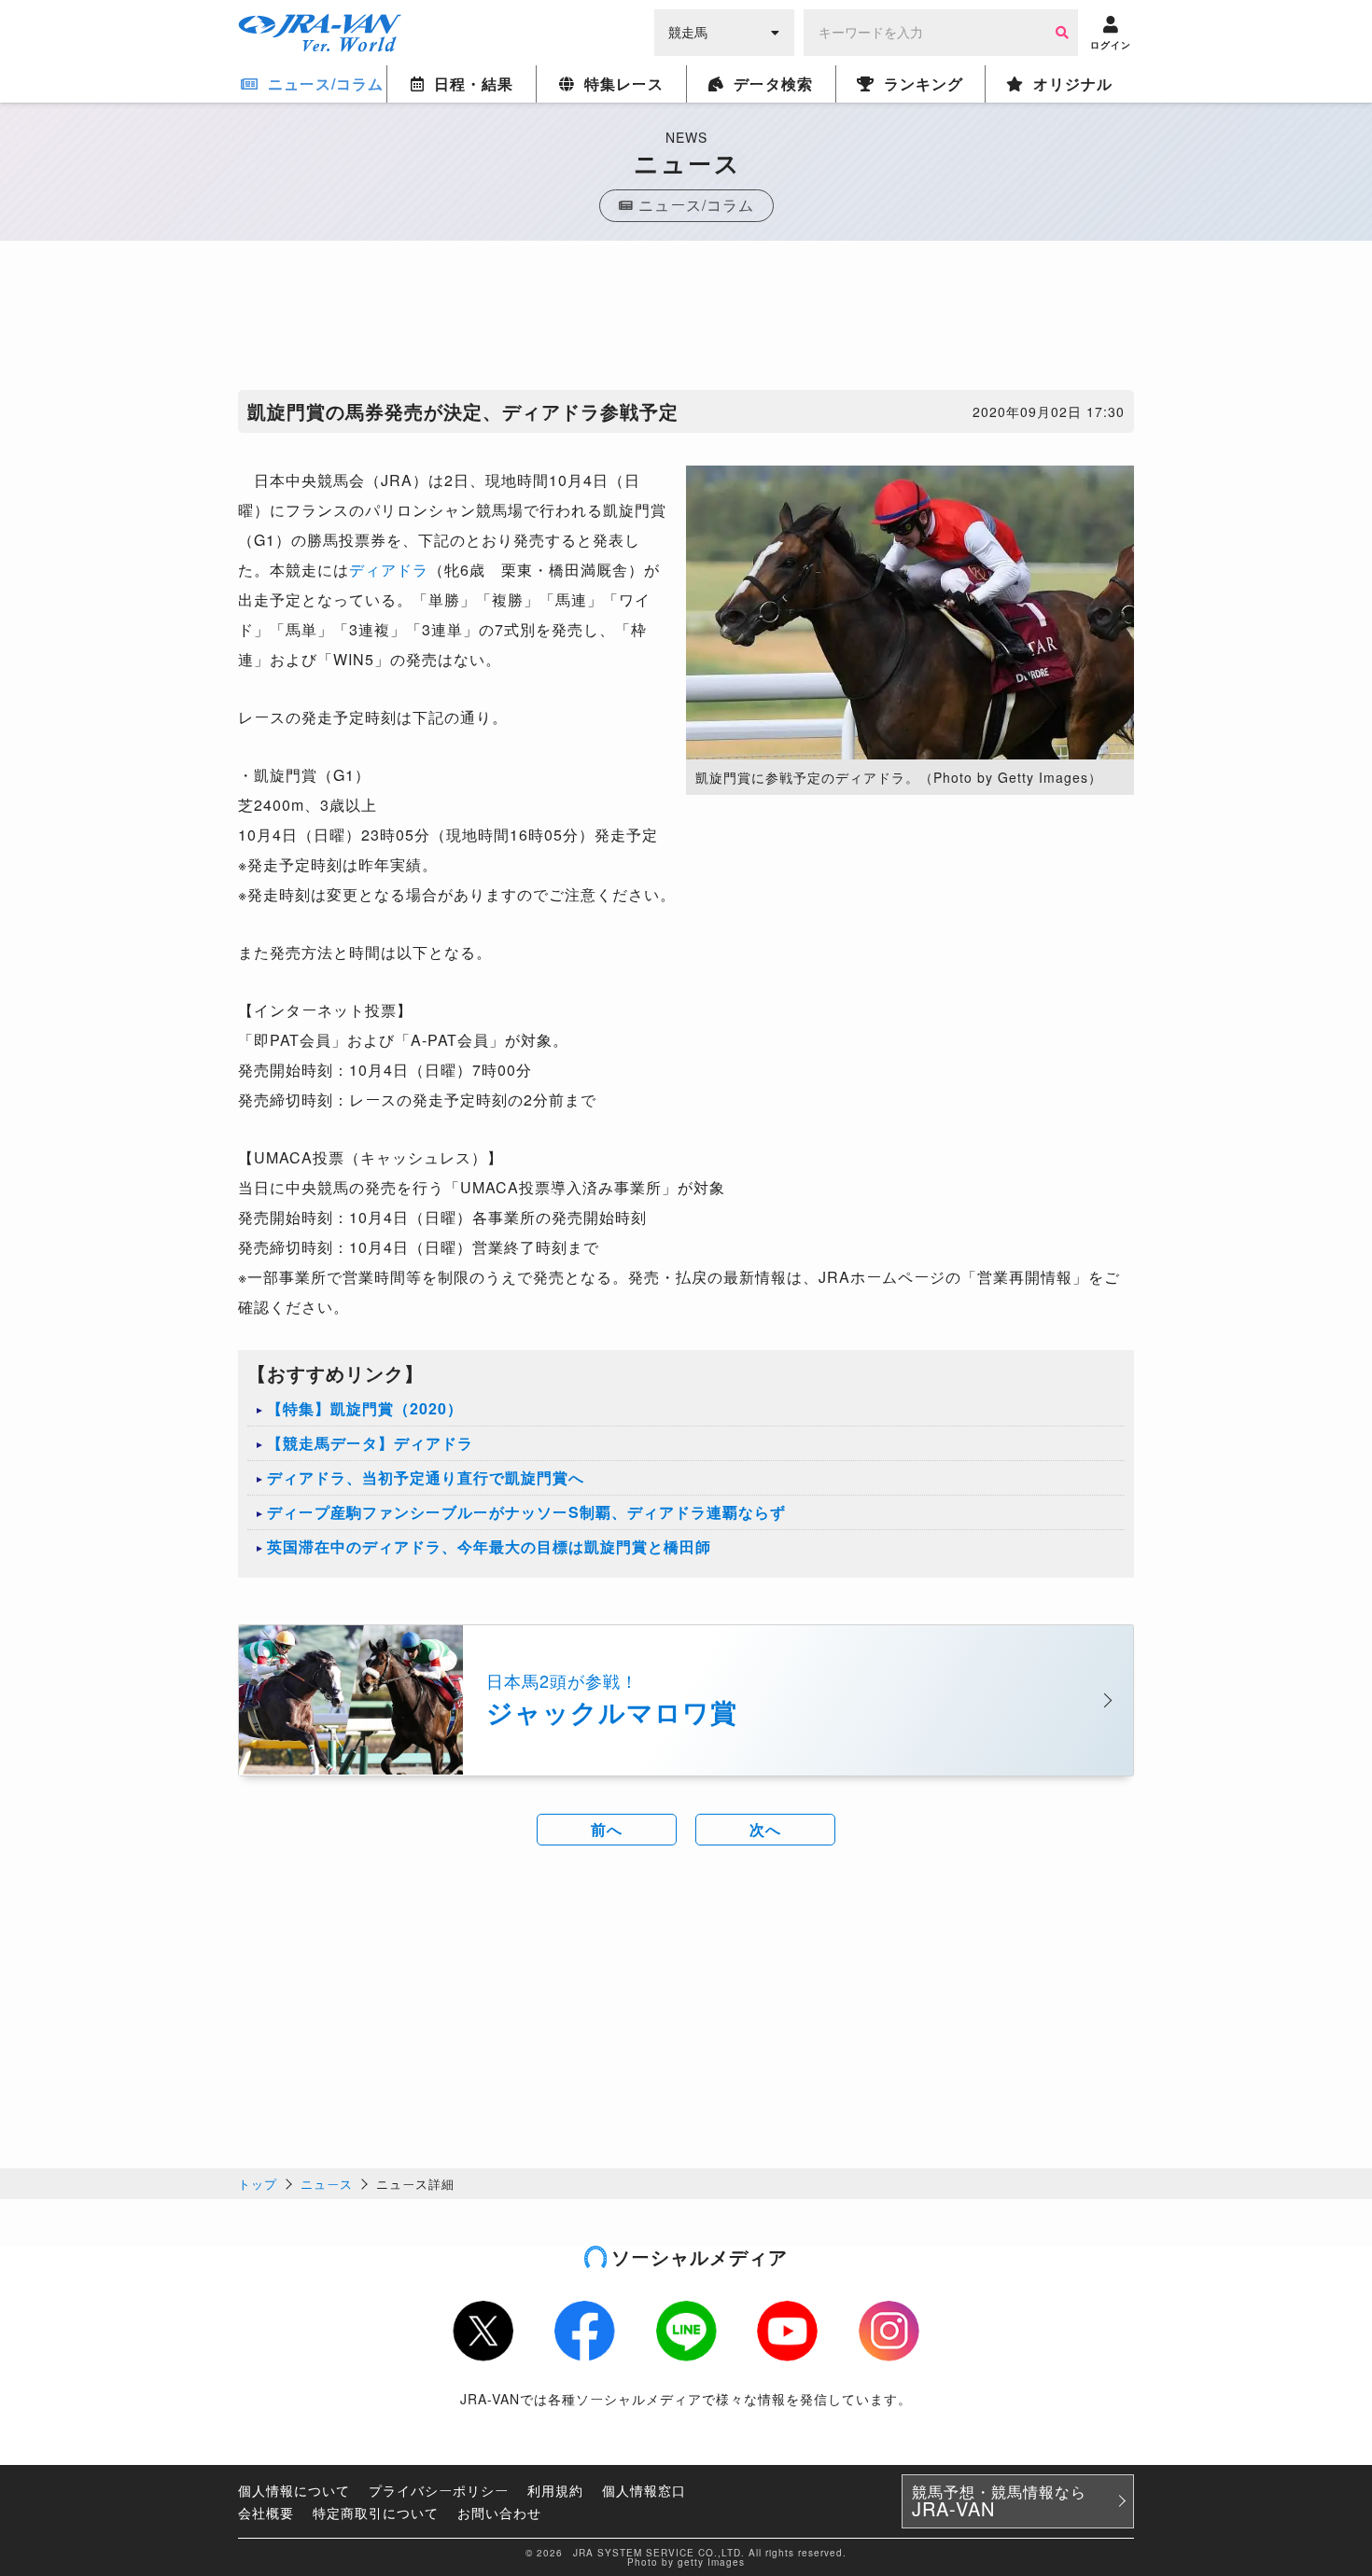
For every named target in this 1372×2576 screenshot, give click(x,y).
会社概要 (266, 2513)
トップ (258, 2184)
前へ (607, 1829)
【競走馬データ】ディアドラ (370, 1443)
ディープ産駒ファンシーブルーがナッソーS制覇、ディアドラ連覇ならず (526, 1512)
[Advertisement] (686, 320)
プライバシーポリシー (439, 2490)
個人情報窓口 (644, 2490)
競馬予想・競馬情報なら (999, 2501)
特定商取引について (376, 2513)
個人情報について (294, 2490)
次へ (765, 1829)
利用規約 (555, 2490)
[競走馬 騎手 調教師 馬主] (724, 31)
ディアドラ (389, 570)
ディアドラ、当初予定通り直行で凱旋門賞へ (426, 1477)
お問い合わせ (499, 2513)
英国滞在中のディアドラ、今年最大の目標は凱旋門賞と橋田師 (489, 1546)
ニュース (327, 2184)
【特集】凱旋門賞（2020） (365, 1408)
